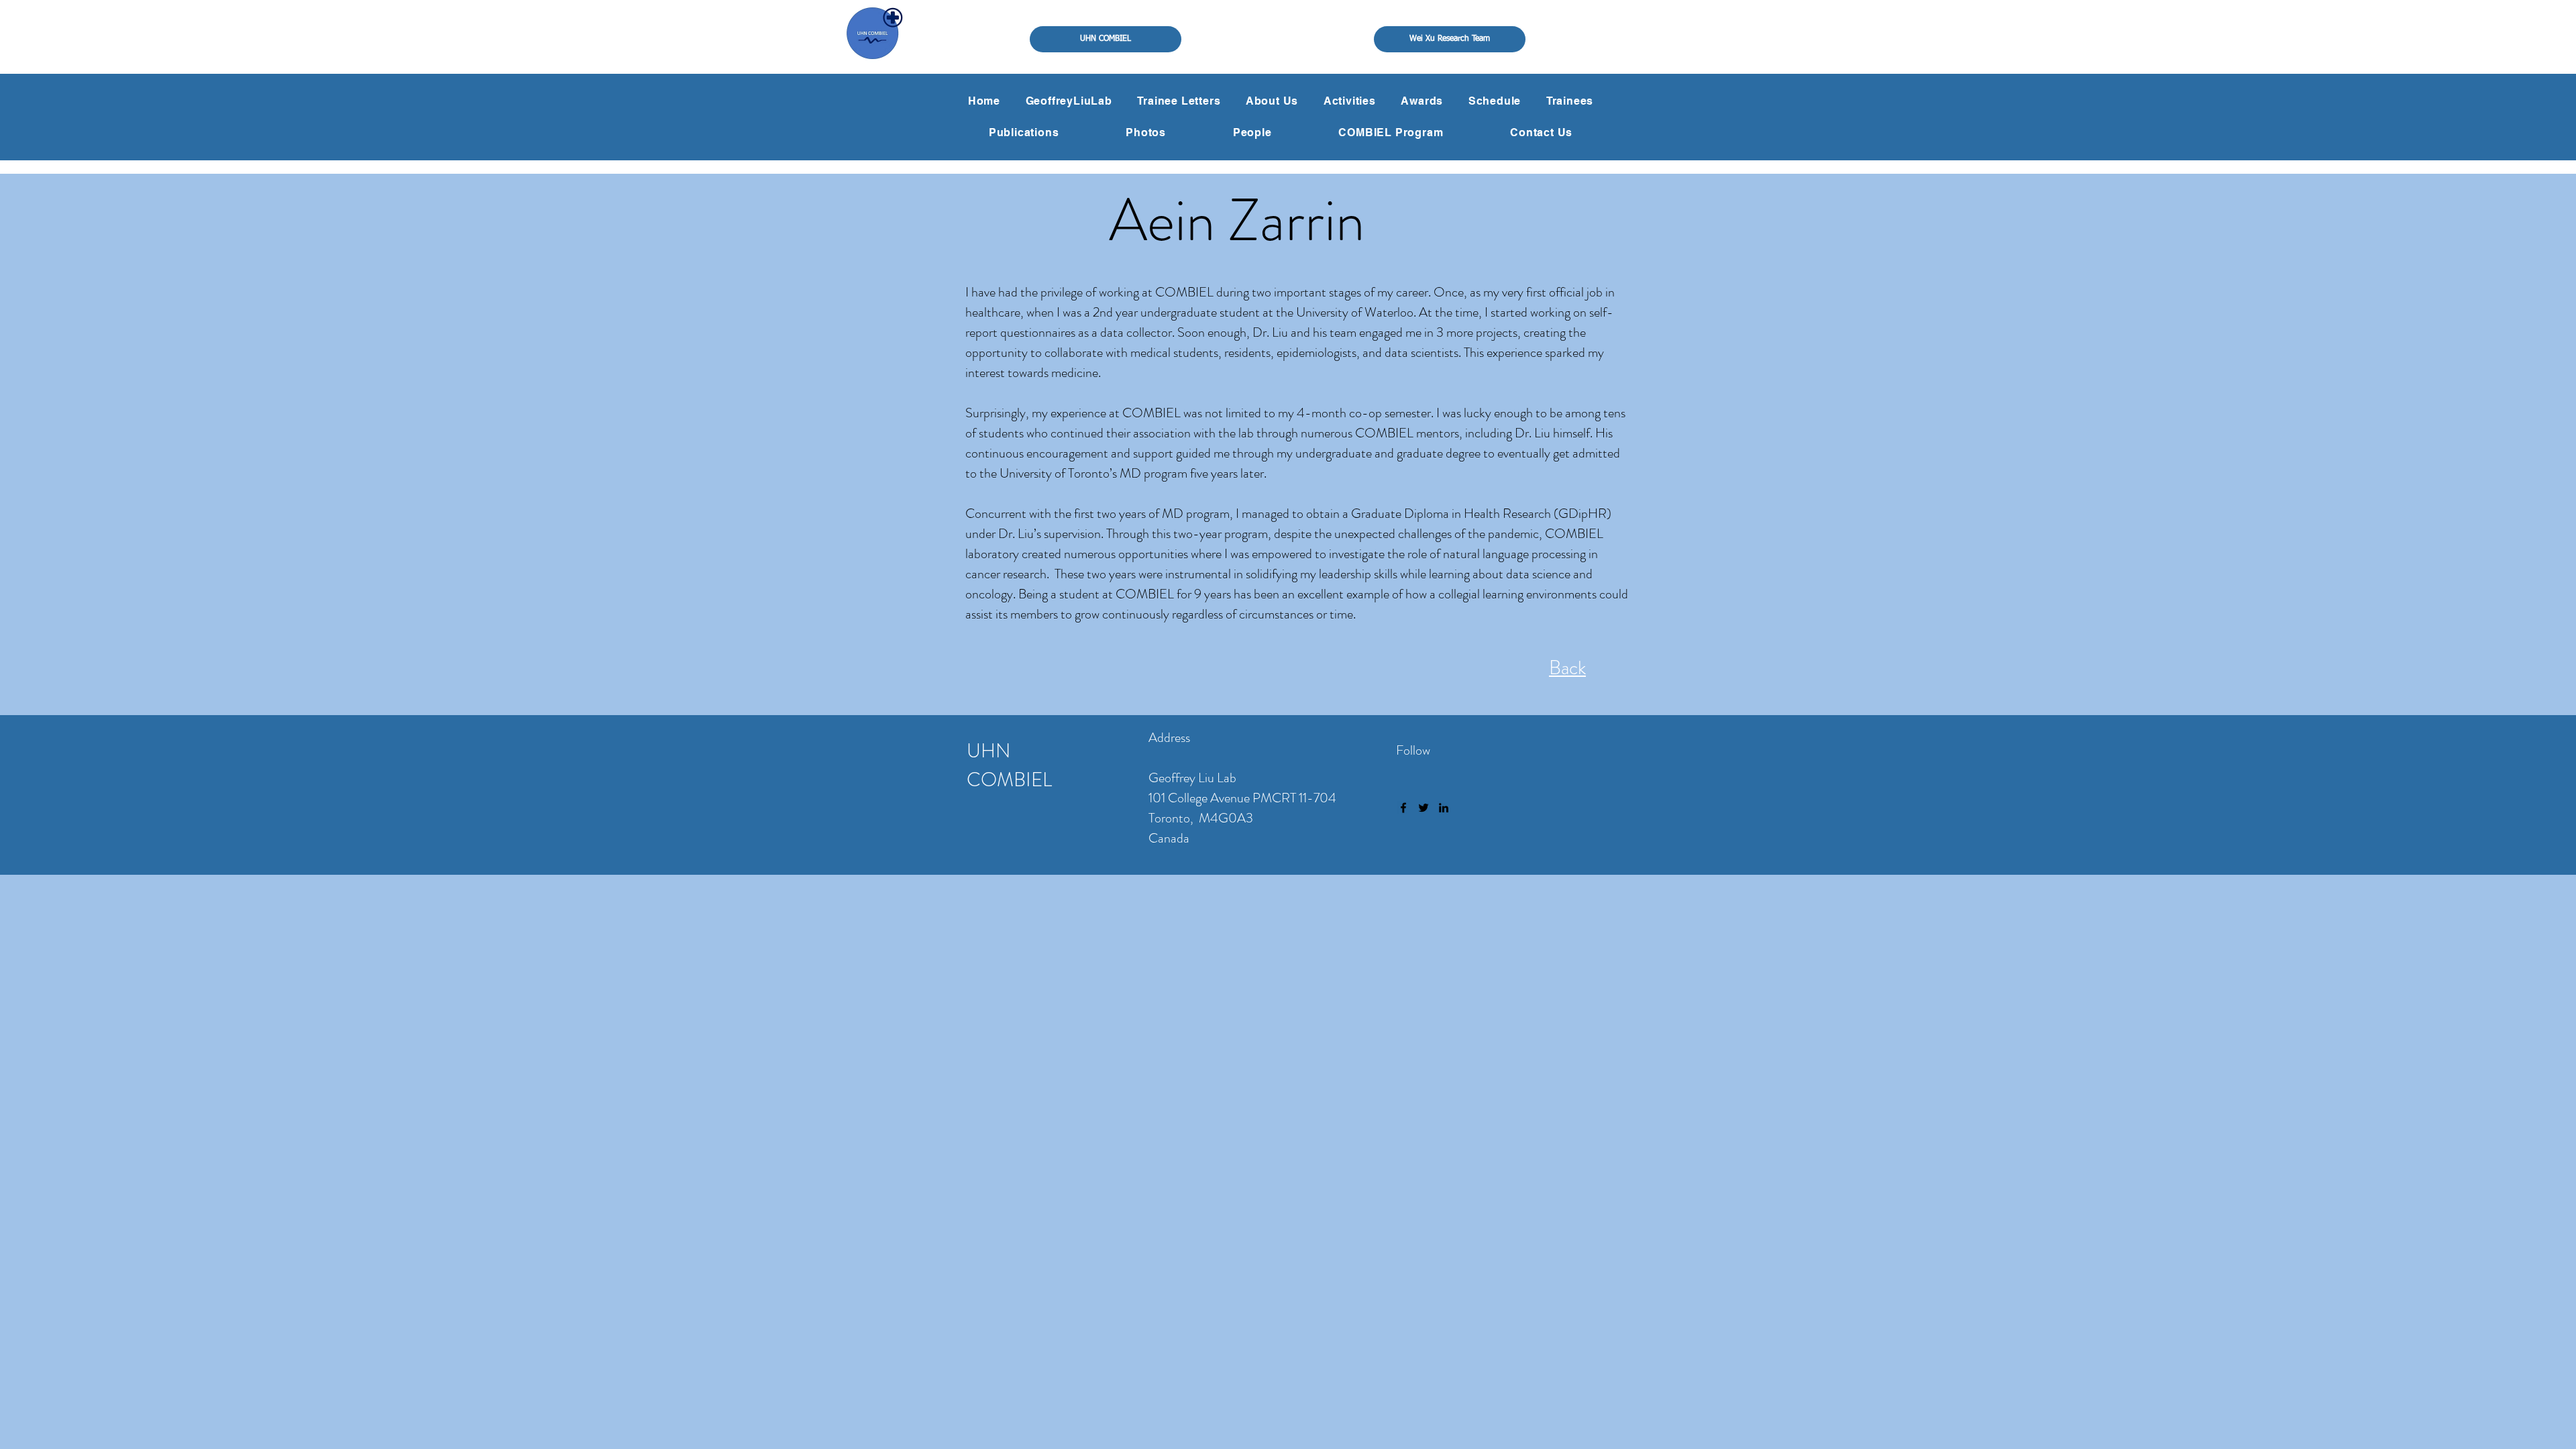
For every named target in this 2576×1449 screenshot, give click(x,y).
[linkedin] (1444, 808)
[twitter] (1424, 808)
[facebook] (1403, 808)
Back (1567, 668)
